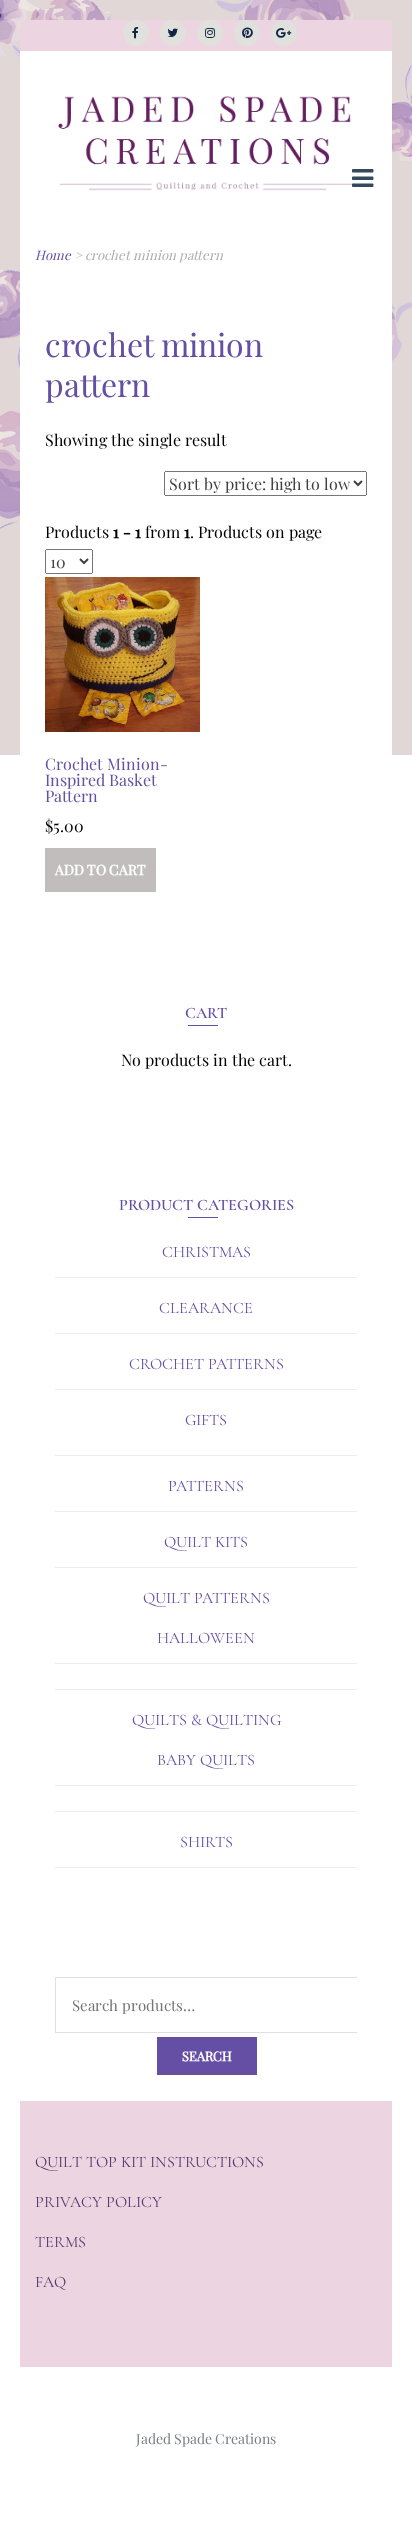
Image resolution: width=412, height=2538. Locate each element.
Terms (60, 2242)
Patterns (206, 1486)
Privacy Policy (98, 2202)
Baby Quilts (206, 1760)
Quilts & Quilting (206, 1720)
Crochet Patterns (206, 1364)
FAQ (50, 2282)
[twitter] (173, 33)
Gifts (206, 1420)
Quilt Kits (206, 1542)
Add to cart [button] (100, 869)
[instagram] (210, 33)
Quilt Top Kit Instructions (149, 2162)
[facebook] (136, 33)
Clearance (206, 1308)
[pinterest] (247, 33)
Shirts (206, 1842)
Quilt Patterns (206, 1598)
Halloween (206, 1638)
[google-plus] (284, 33)
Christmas (206, 1252)
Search (207, 2055)
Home (53, 254)
